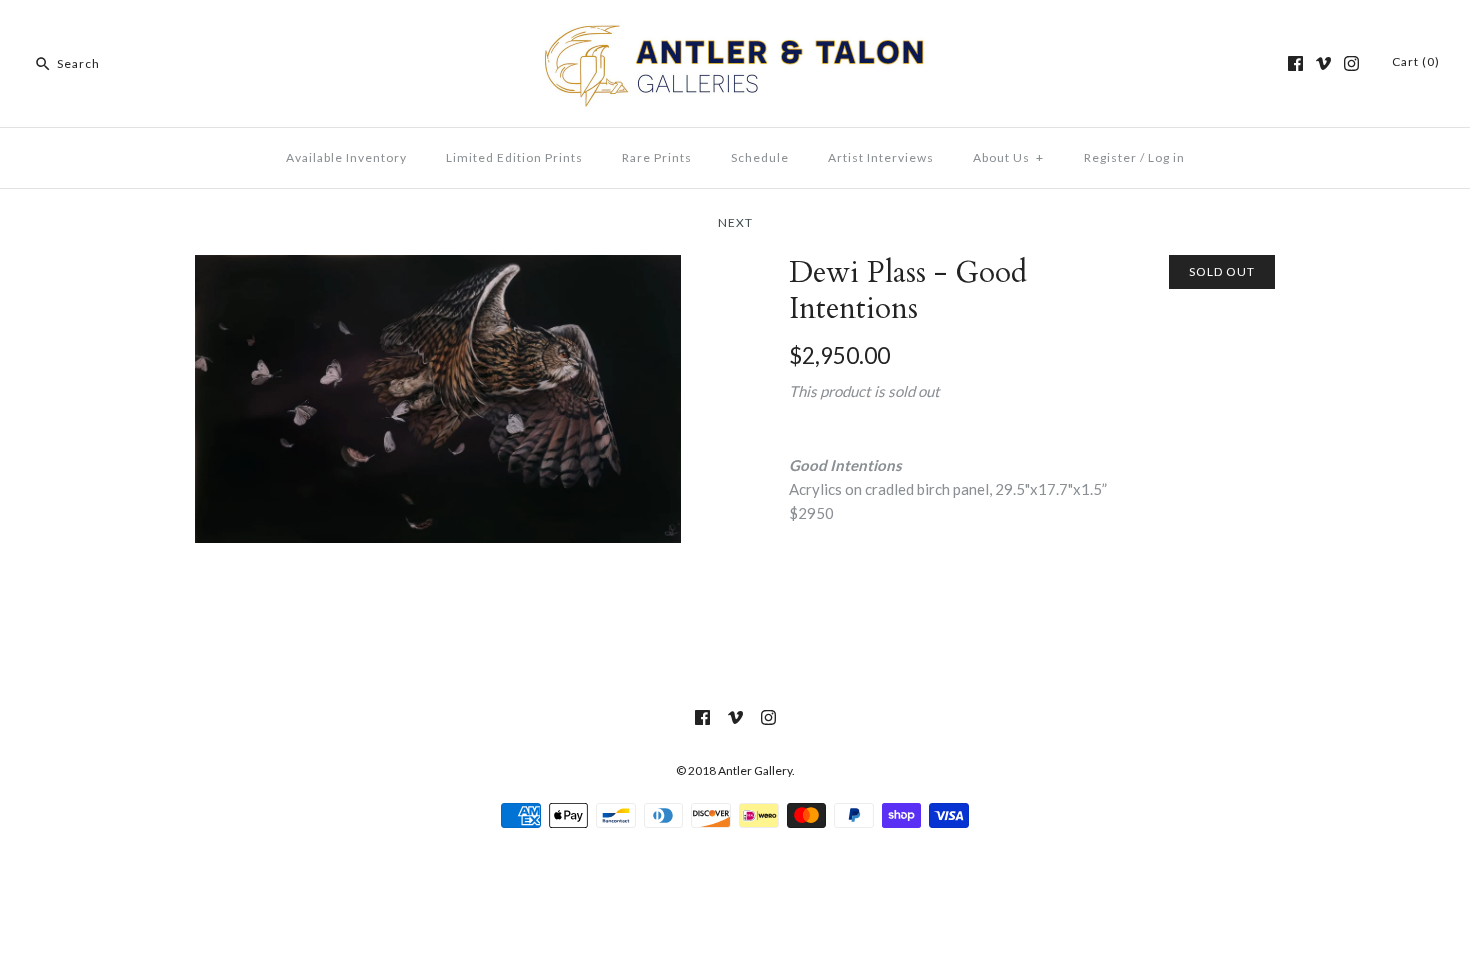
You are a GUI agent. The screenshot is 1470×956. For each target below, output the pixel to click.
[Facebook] (1295, 63)
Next (735, 222)
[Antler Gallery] (735, 32)
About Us (1008, 157)
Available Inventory (346, 157)
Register (1110, 157)
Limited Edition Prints (514, 157)
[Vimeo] (1323, 63)
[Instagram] (1351, 63)
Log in (1166, 157)
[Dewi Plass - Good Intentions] (438, 267)
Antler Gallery (755, 770)
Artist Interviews (881, 157)
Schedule (760, 157)
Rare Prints (657, 157)
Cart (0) (1416, 61)
